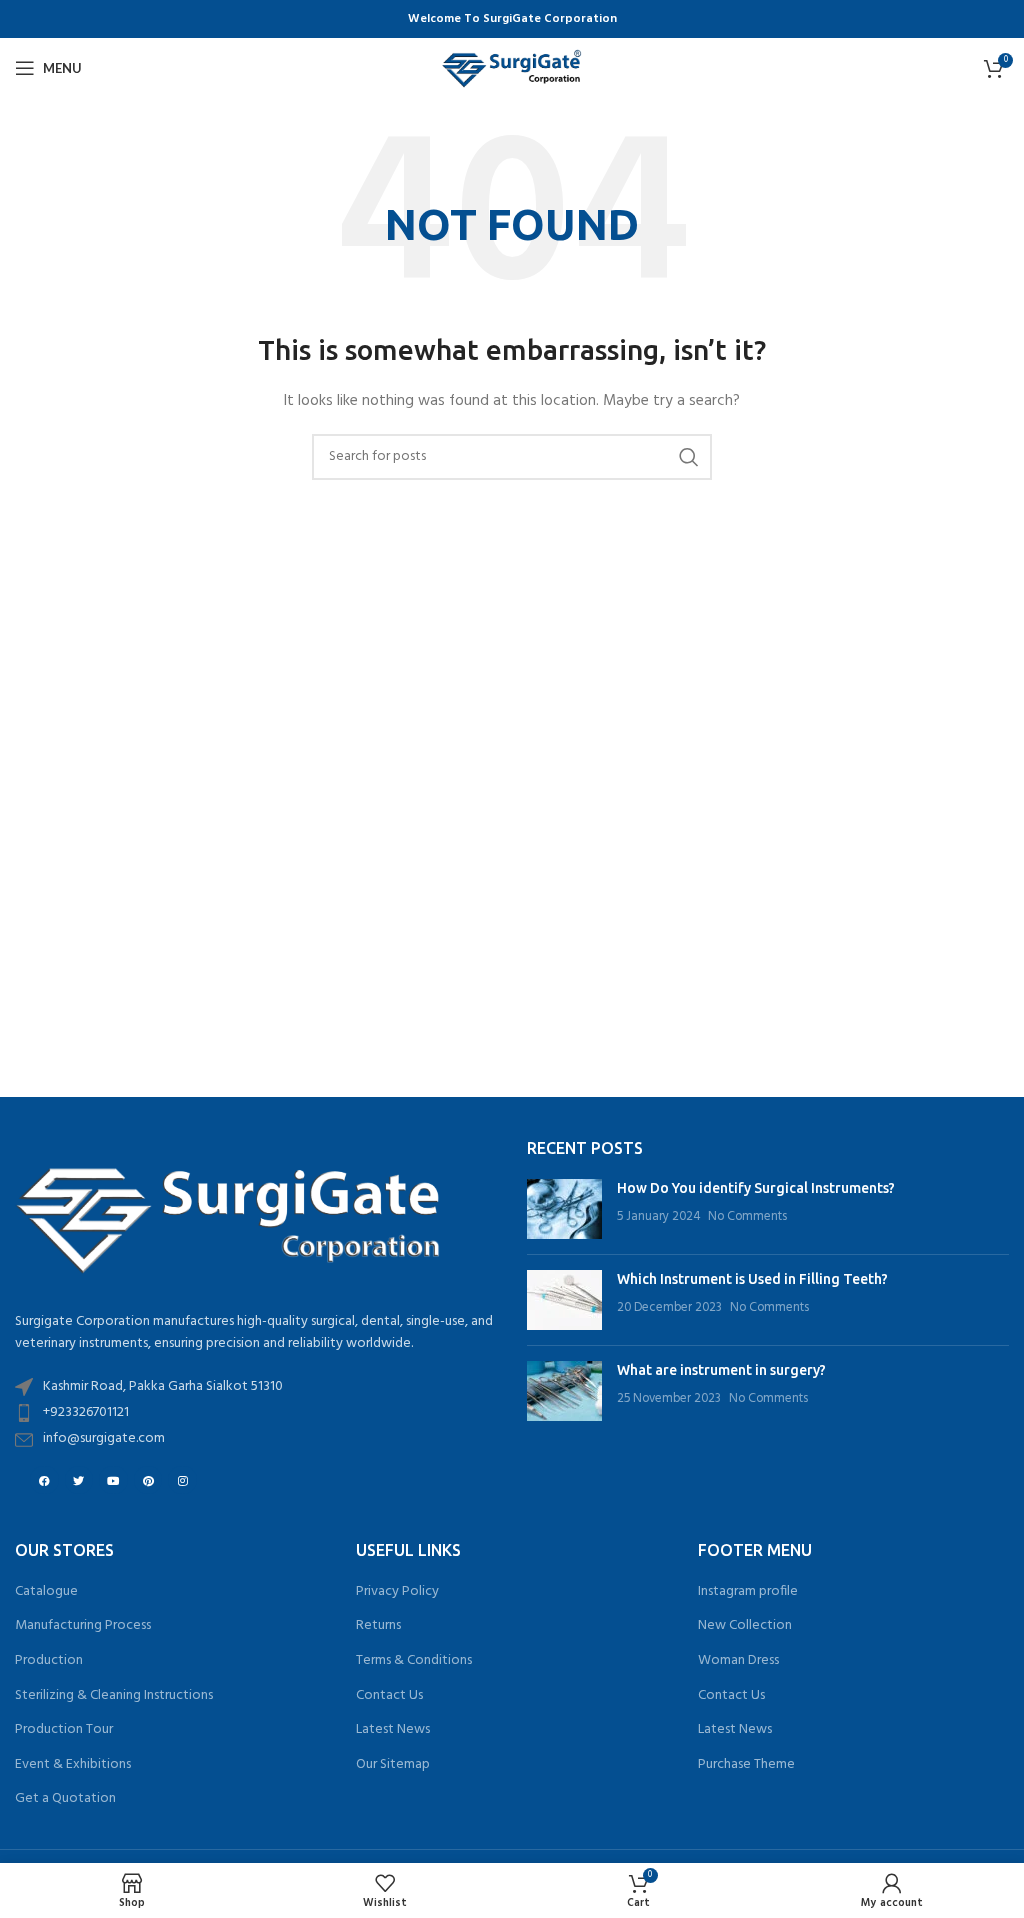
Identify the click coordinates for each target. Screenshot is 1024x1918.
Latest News (393, 1730)
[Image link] (230, 1213)
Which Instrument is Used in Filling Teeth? (752, 1279)
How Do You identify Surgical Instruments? (756, 1188)
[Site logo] (512, 68)
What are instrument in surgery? (721, 1370)
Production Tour (64, 1730)
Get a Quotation (65, 1799)
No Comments (747, 1217)
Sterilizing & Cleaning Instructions (114, 1696)
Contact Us (389, 1696)
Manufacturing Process (83, 1626)
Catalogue (46, 1592)
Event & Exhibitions (73, 1765)
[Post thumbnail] (564, 1209)
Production (49, 1661)
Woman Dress (738, 1661)
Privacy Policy (397, 1592)
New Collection (745, 1626)
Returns (378, 1626)
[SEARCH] (689, 457)
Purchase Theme (746, 1765)
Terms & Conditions (414, 1661)
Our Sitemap (393, 1765)
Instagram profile (748, 1592)
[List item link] (256, 1413)
